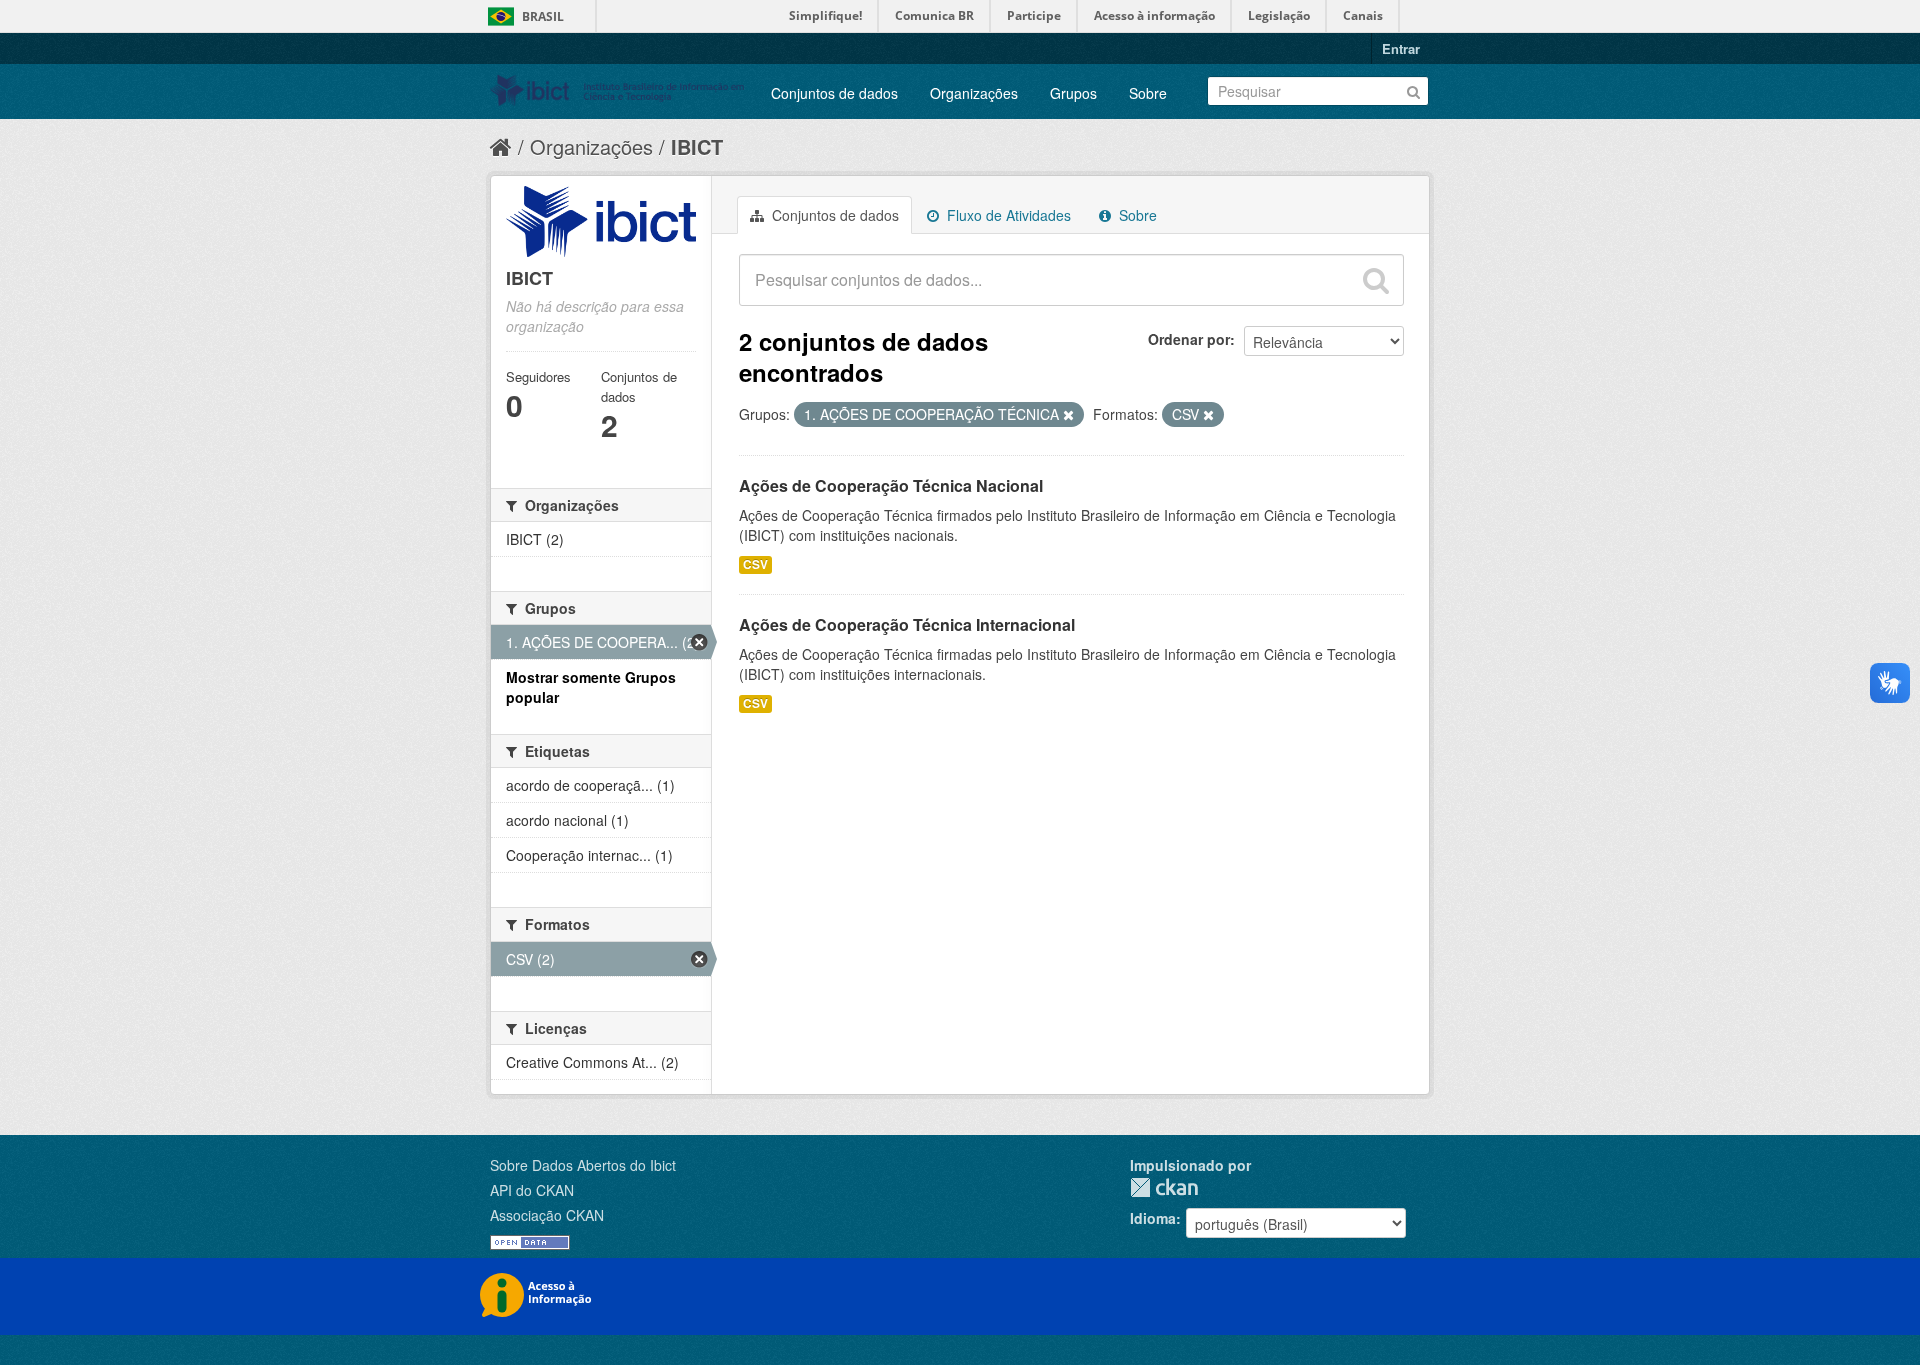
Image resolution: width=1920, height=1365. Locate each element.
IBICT (697, 146)
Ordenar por (1189, 339)
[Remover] (1068, 415)
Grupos (1073, 93)
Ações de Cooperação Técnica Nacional (891, 485)
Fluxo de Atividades (1007, 215)
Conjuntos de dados (834, 93)
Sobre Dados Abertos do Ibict (583, 1165)
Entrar (1401, 48)
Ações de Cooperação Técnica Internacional (907, 624)
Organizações (974, 93)
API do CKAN (532, 1190)
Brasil (543, 16)
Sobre (1148, 93)
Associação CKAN (547, 1215)
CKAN (1164, 1187)
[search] (1376, 280)
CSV (755, 564)
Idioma (1153, 1218)
